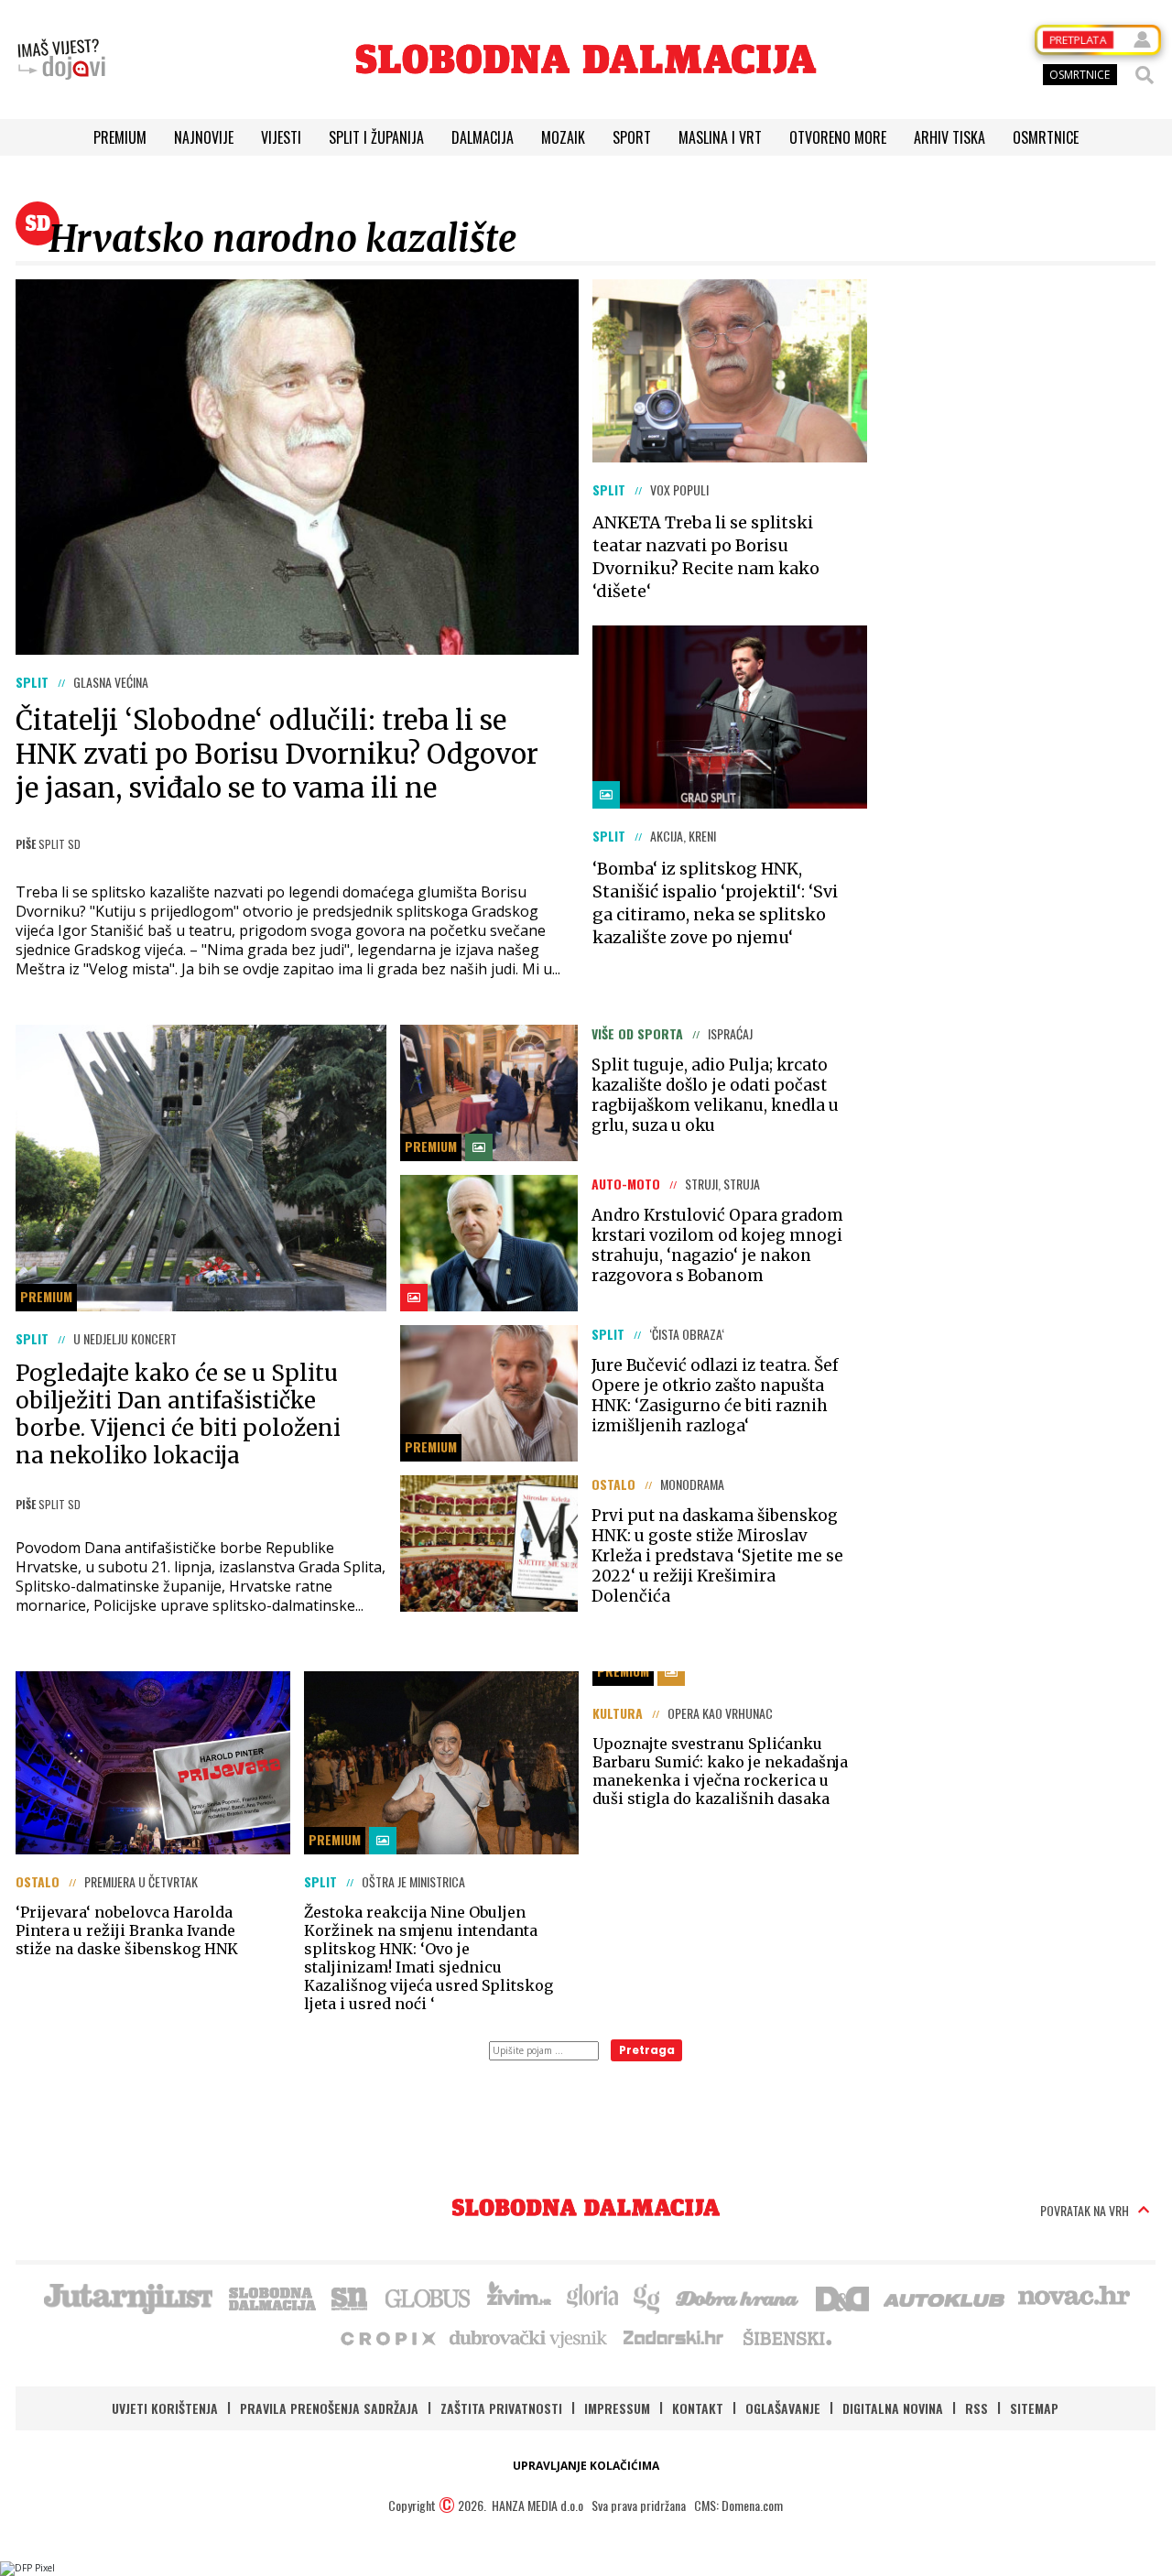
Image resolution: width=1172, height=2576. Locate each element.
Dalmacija (483, 137)
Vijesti (281, 137)
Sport (632, 137)
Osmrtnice (1046, 137)
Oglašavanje (783, 2408)
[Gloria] (592, 2297)
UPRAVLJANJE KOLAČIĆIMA (586, 2466)
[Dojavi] (61, 60)
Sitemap (1034, 2408)
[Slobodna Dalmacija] (586, 59)
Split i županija (376, 137)
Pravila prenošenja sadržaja (329, 2408)
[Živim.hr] (519, 2297)
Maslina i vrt (720, 137)
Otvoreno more (838, 137)
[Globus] (429, 2297)
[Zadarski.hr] (674, 2337)
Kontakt (698, 2408)
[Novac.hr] (1074, 2297)
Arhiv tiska (950, 137)
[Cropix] (387, 2337)
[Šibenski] (787, 2337)
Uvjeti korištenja (165, 2408)
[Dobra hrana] (738, 2297)
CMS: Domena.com (738, 2505)
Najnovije (204, 137)
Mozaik (563, 137)
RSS (977, 2408)
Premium (120, 137)
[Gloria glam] (648, 2297)
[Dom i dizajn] (842, 2297)
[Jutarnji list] (127, 2297)
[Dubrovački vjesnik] (529, 2337)
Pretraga (647, 2050)
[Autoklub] (945, 2297)
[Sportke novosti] (350, 2297)
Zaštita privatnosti (501, 2408)
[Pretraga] (1145, 75)
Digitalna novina (893, 2408)
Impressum (617, 2408)
